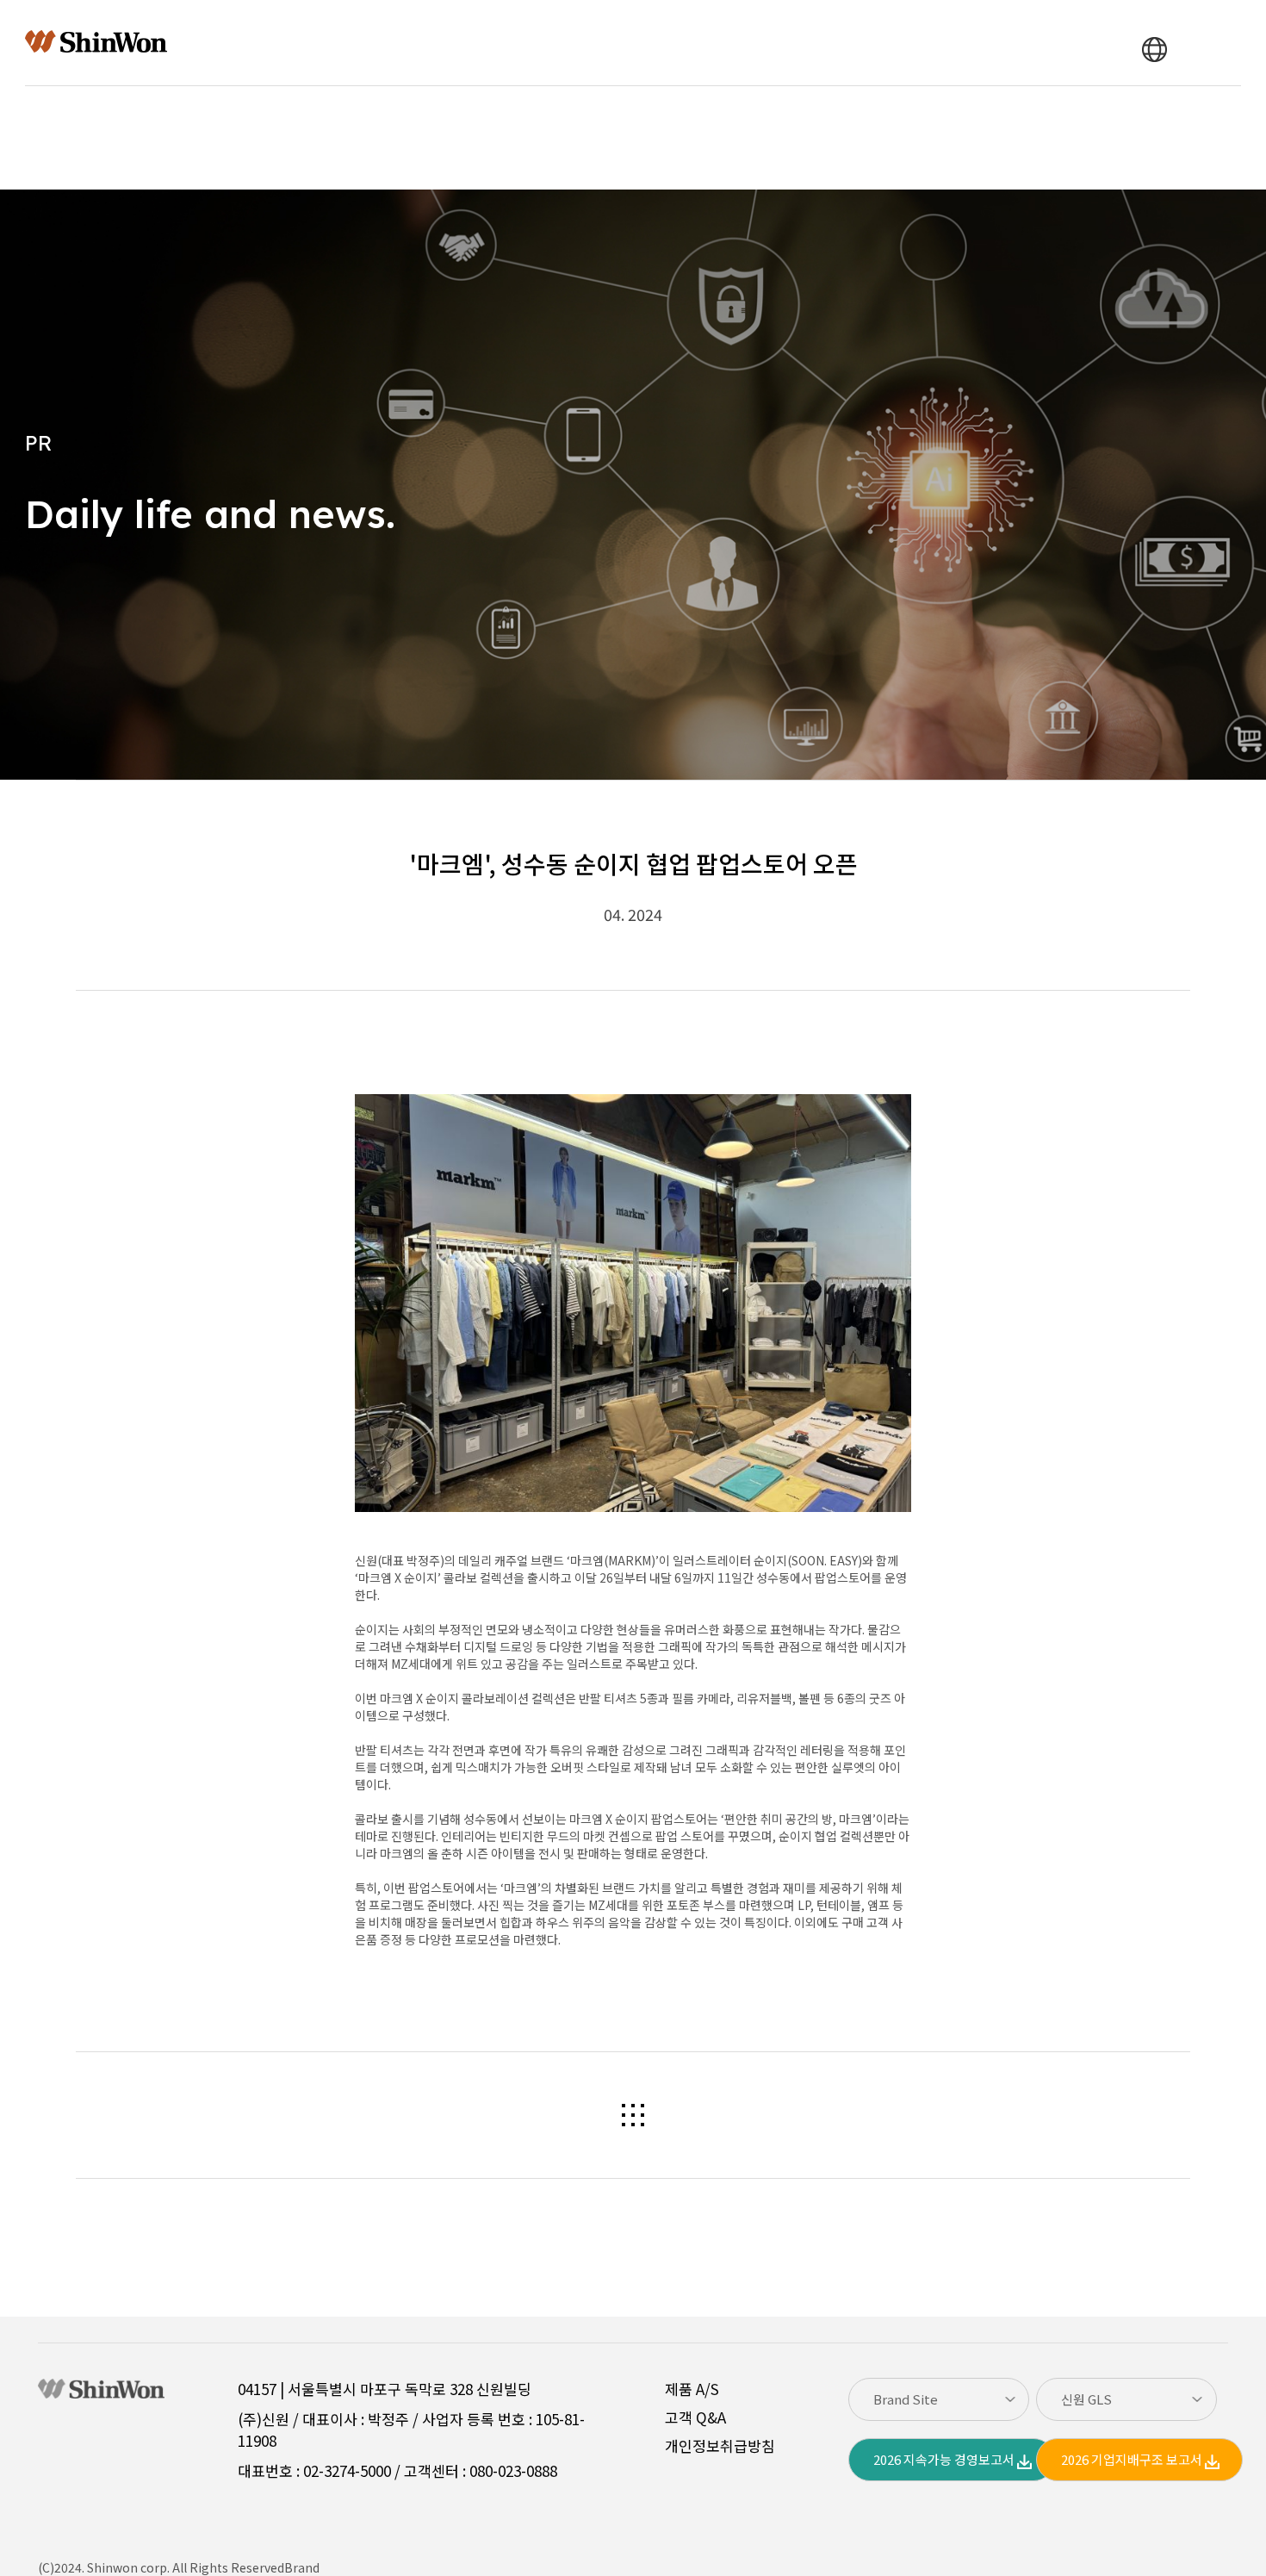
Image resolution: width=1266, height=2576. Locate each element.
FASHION (565, 43)
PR (692, 43)
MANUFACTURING (442, 43)
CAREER (828, 43)
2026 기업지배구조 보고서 (1133, 2459)
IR (639, 43)
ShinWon (96, 42)
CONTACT (1104, 50)
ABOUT (324, 43)
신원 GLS (1086, 2399)
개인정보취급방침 (720, 2445)
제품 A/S (692, 2389)
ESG (752, 43)
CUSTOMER (928, 43)
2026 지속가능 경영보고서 (945, 2459)
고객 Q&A (695, 2417)
